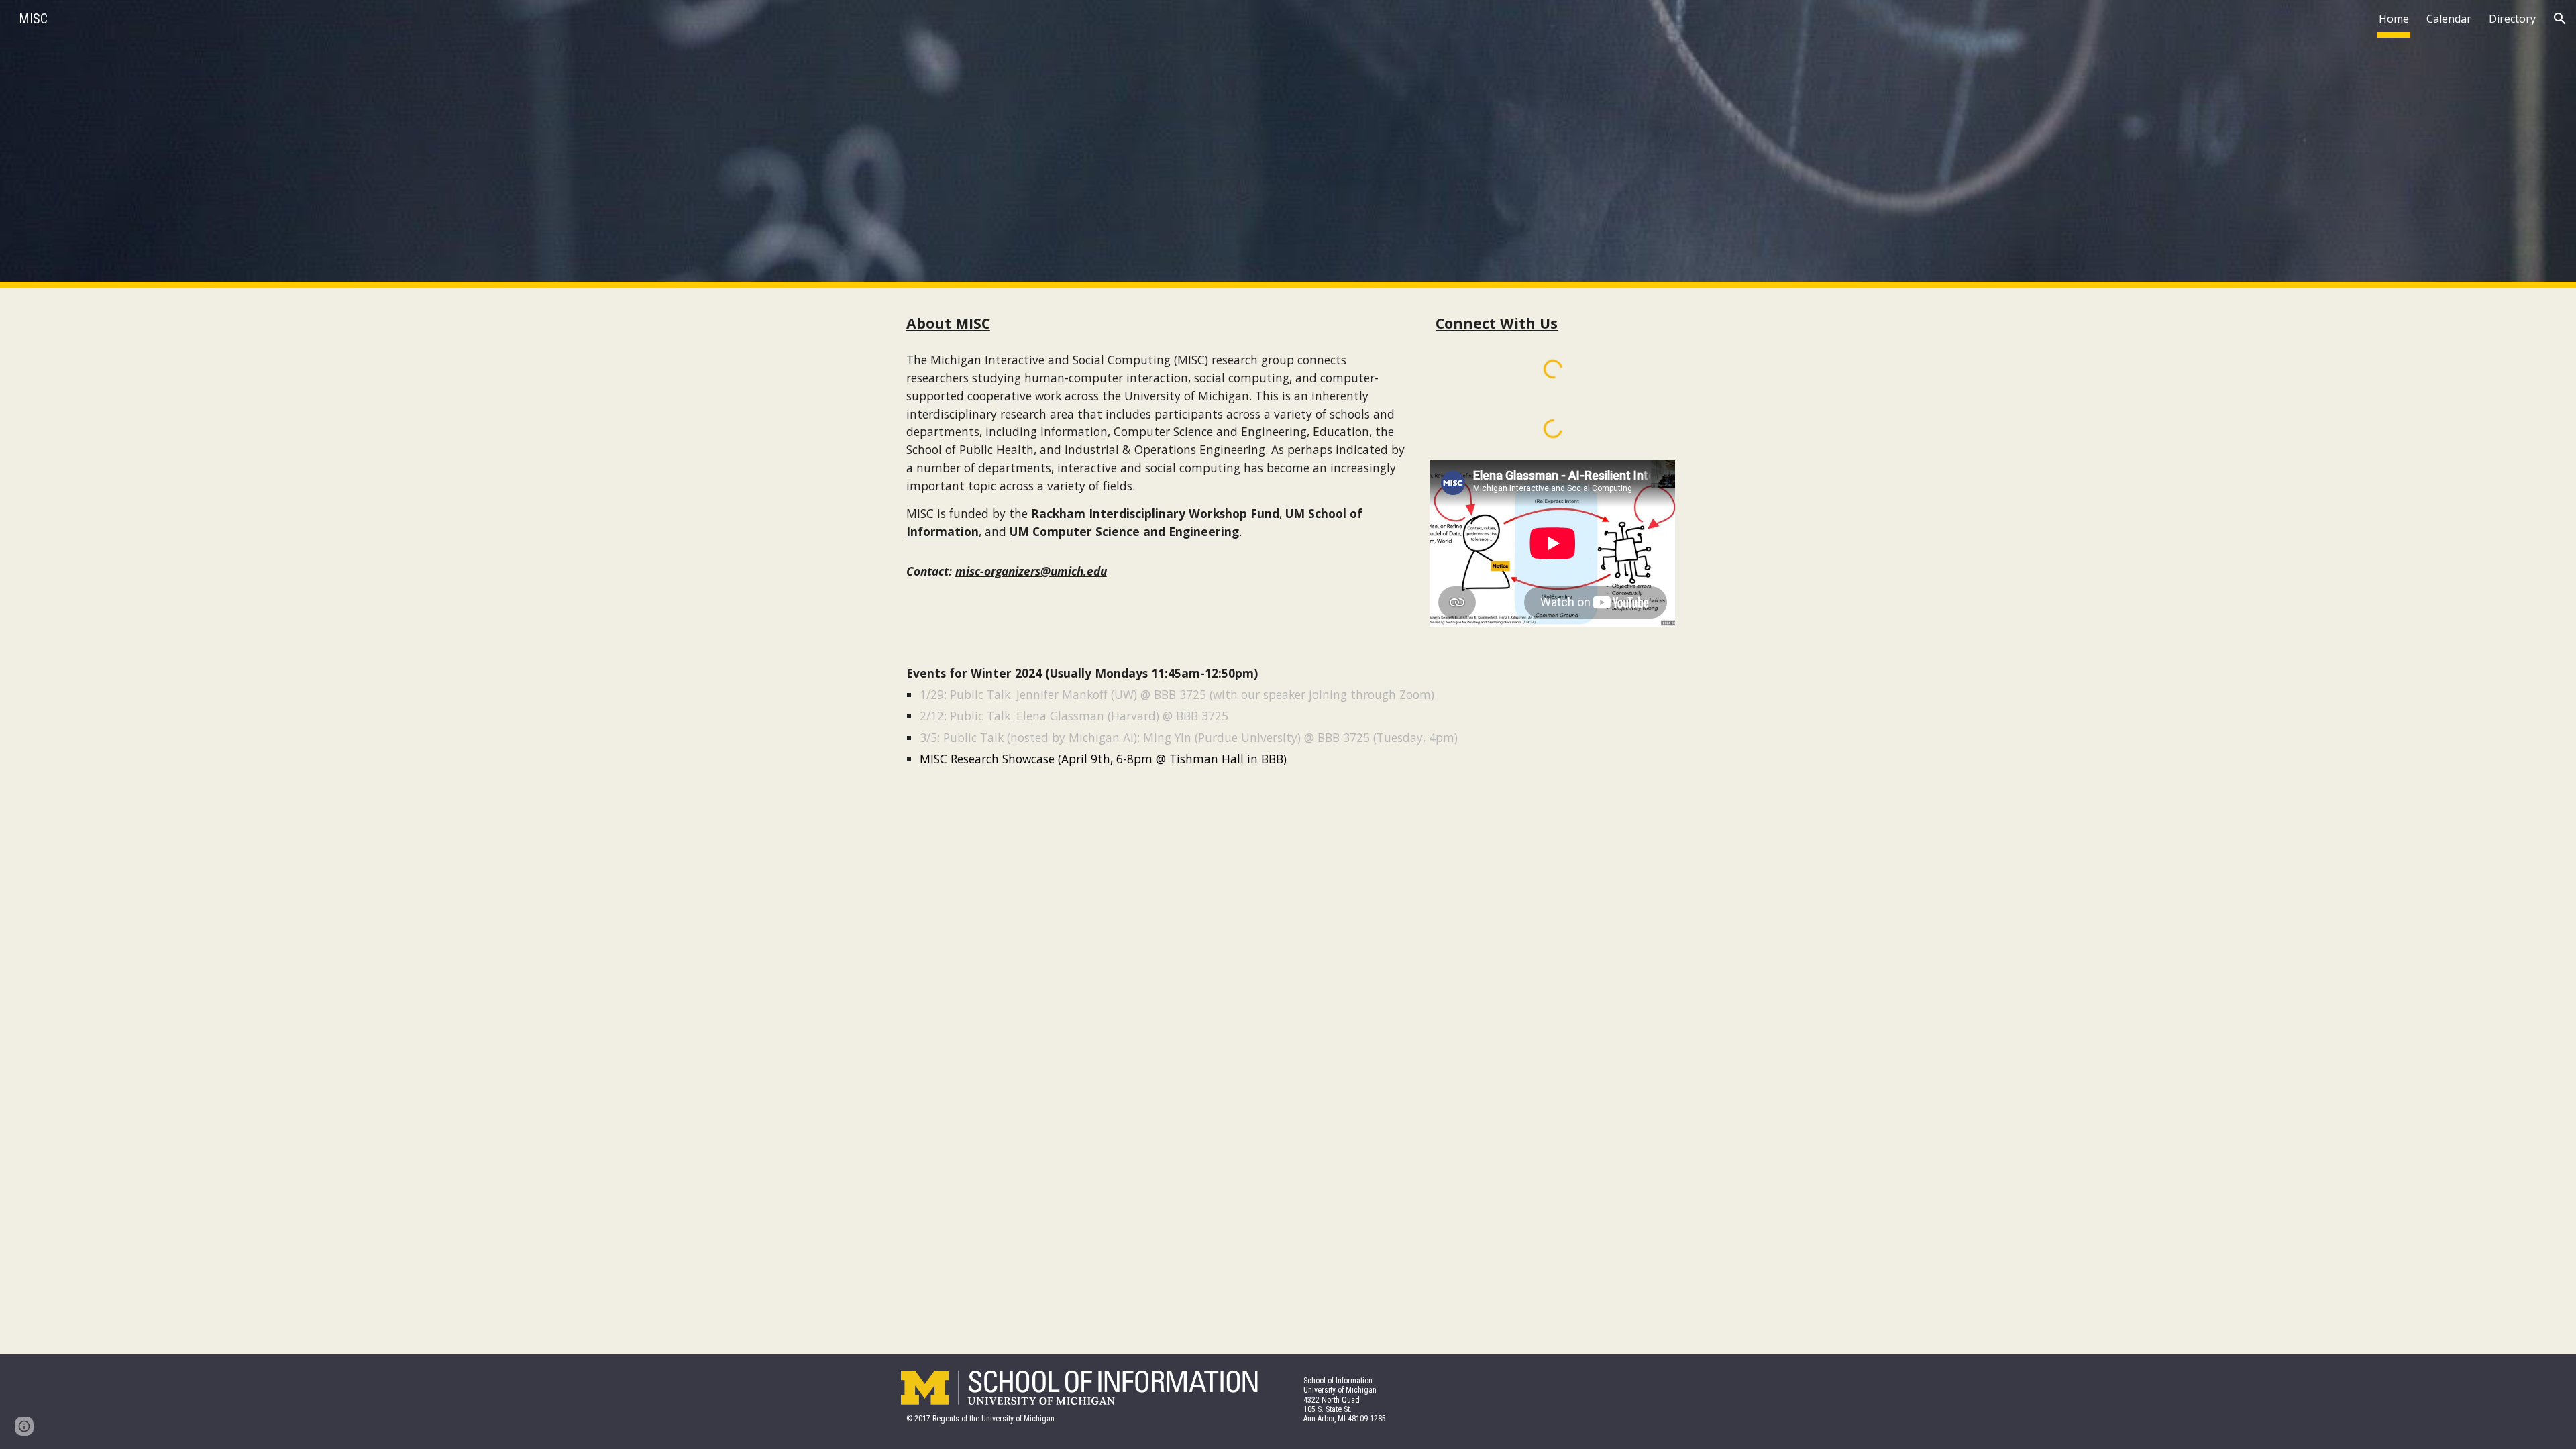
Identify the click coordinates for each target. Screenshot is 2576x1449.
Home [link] (2394, 19)
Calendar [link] (2449, 19)
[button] (2560, 19)
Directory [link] (2512, 19)
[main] (1156, 323)
